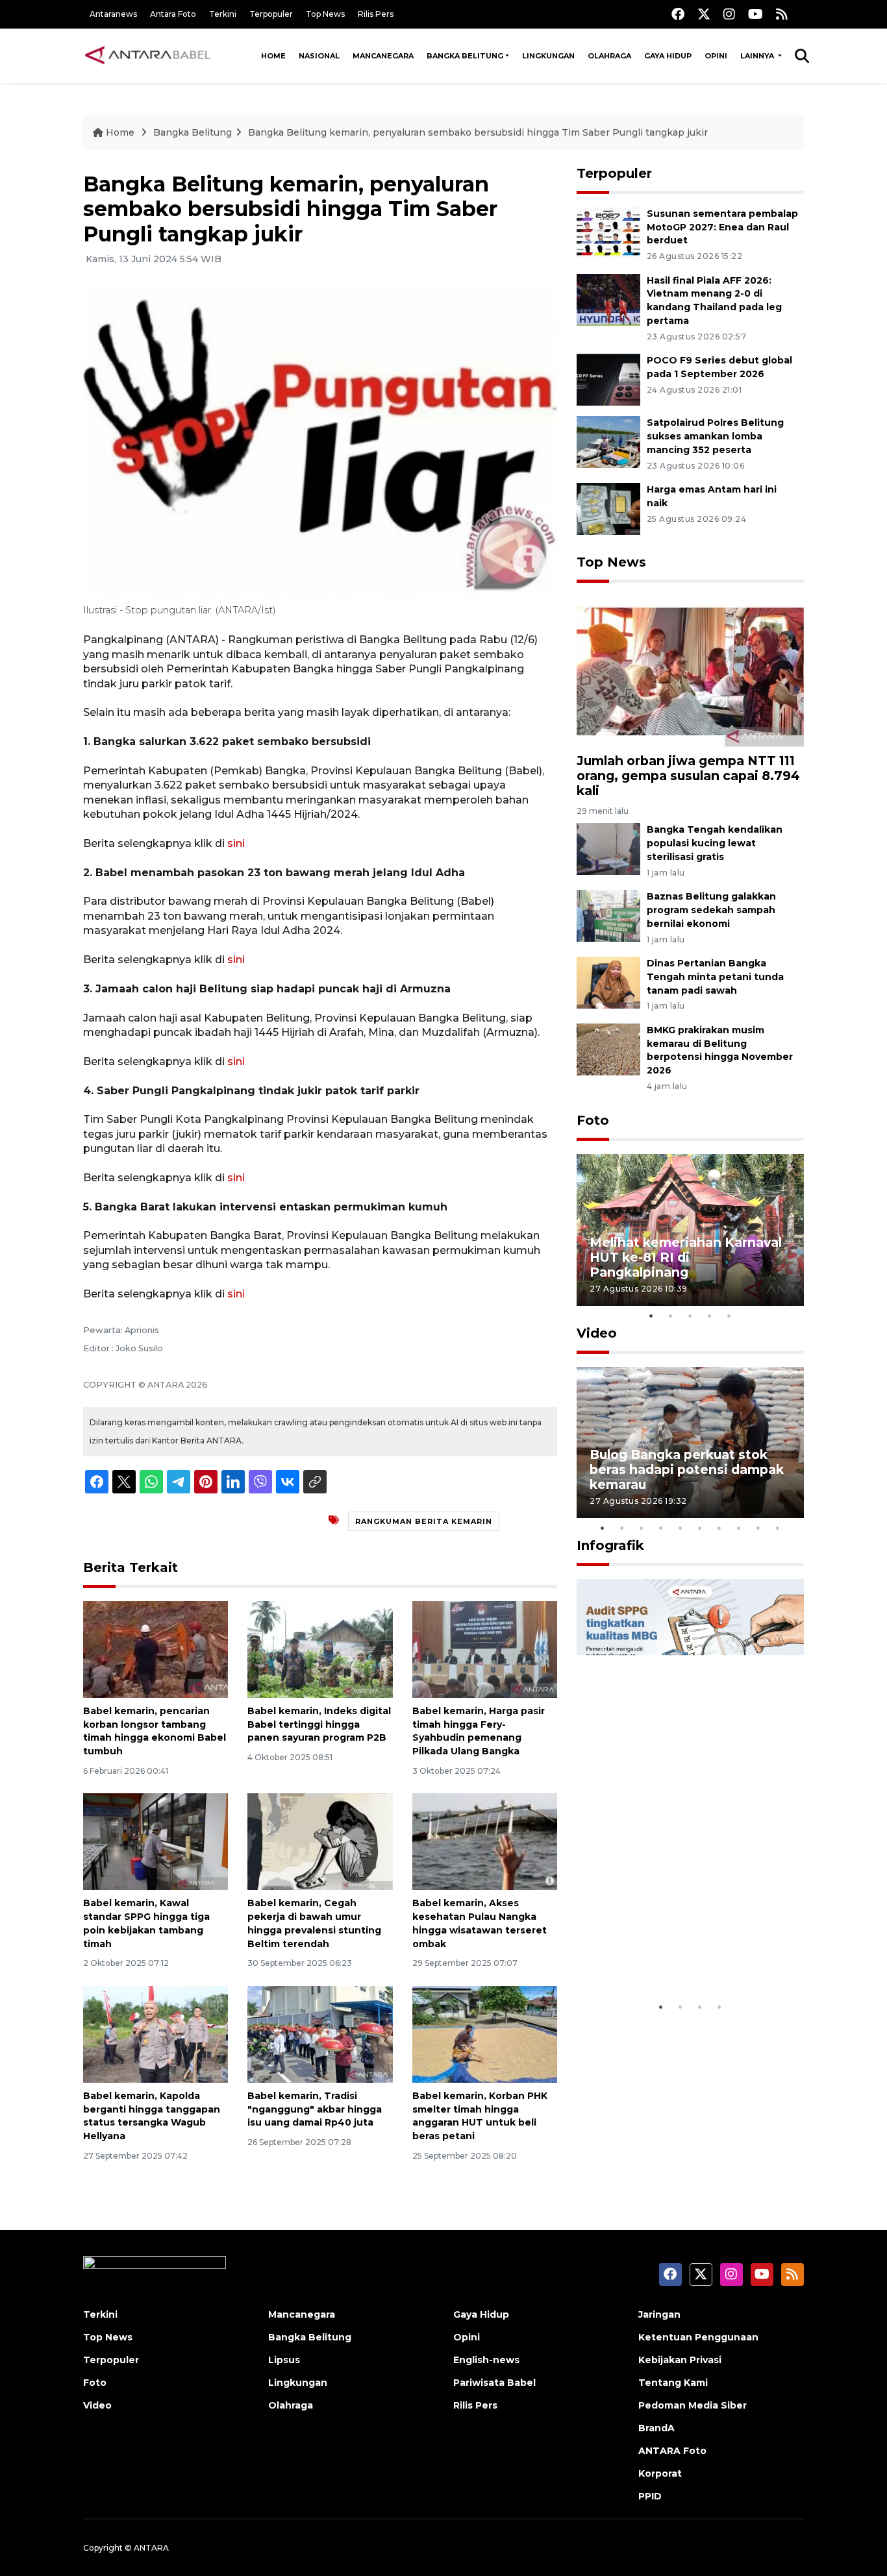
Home (273, 56)
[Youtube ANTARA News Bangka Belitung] (756, 14)
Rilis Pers (376, 14)
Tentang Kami (673, 2383)
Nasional (319, 56)
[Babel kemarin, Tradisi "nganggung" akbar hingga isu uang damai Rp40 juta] (320, 2034)
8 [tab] (739, 1528)
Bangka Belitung (465, 56)
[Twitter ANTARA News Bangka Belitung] (704, 14)
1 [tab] (651, 1316)
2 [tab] (671, 1316)
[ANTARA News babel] (148, 56)
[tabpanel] (690, 1230)
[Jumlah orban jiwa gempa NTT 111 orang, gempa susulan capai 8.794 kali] (690, 671)
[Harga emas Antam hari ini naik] (608, 508)
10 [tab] (778, 1528)
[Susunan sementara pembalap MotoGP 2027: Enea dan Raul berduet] (608, 232)
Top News (325, 14)
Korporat (660, 2473)
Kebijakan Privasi (680, 2360)
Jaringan (659, 2314)
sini (236, 843)
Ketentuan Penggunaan (698, 2337)
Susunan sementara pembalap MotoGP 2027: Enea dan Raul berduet (722, 227)
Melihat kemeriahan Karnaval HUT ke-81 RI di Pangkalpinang (686, 1257)
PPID (650, 2496)
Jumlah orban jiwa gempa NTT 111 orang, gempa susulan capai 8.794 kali (688, 776)
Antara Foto (173, 14)
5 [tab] (729, 1316)
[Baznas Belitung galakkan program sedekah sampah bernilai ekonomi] (608, 915)
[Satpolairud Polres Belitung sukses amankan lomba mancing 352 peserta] (608, 441)
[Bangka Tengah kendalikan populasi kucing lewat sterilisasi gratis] (608, 849)
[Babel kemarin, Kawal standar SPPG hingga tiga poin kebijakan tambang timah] (156, 1841)
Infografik (610, 1545)
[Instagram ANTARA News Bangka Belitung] (729, 14)
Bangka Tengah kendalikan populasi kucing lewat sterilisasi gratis (715, 843)
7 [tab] (719, 1528)
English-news (486, 2360)
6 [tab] (700, 1528)
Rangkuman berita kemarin (424, 1521)
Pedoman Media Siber (693, 2405)
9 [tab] (758, 1528)
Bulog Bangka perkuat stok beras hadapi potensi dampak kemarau (687, 1469)
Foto (593, 1120)
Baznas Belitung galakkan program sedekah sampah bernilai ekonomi (711, 910)
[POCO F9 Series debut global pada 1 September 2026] (608, 379)
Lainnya (758, 56)
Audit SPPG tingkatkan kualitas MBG (666, 1955)
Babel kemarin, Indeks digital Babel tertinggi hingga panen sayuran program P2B (319, 1724)
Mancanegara (383, 56)
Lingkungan (548, 56)
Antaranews (113, 14)
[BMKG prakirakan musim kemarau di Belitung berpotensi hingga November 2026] (608, 1049)
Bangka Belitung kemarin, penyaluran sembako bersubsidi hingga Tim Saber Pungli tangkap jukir (478, 132)
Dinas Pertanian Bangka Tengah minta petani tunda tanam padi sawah (715, 977)
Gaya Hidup (668, 56)
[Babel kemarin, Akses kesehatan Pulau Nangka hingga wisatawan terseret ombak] (485, 1841)
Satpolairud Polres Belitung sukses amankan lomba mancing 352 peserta (715, 436)
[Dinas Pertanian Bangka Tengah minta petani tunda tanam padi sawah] (608, 982)
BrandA (656, 2428)
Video (597, 1333)
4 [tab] (710, 1316)
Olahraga (609, 56)
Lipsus (284, 2360)
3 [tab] (690, 1316)
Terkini (223, 14)
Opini (716, 56)
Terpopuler (271, 14)
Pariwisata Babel (494, 2383)
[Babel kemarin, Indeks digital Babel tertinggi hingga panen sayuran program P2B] (320, 1649)
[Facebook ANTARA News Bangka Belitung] (678, 14)
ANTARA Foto (672, 2451)
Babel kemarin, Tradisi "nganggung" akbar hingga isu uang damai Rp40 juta (315, 2109)
